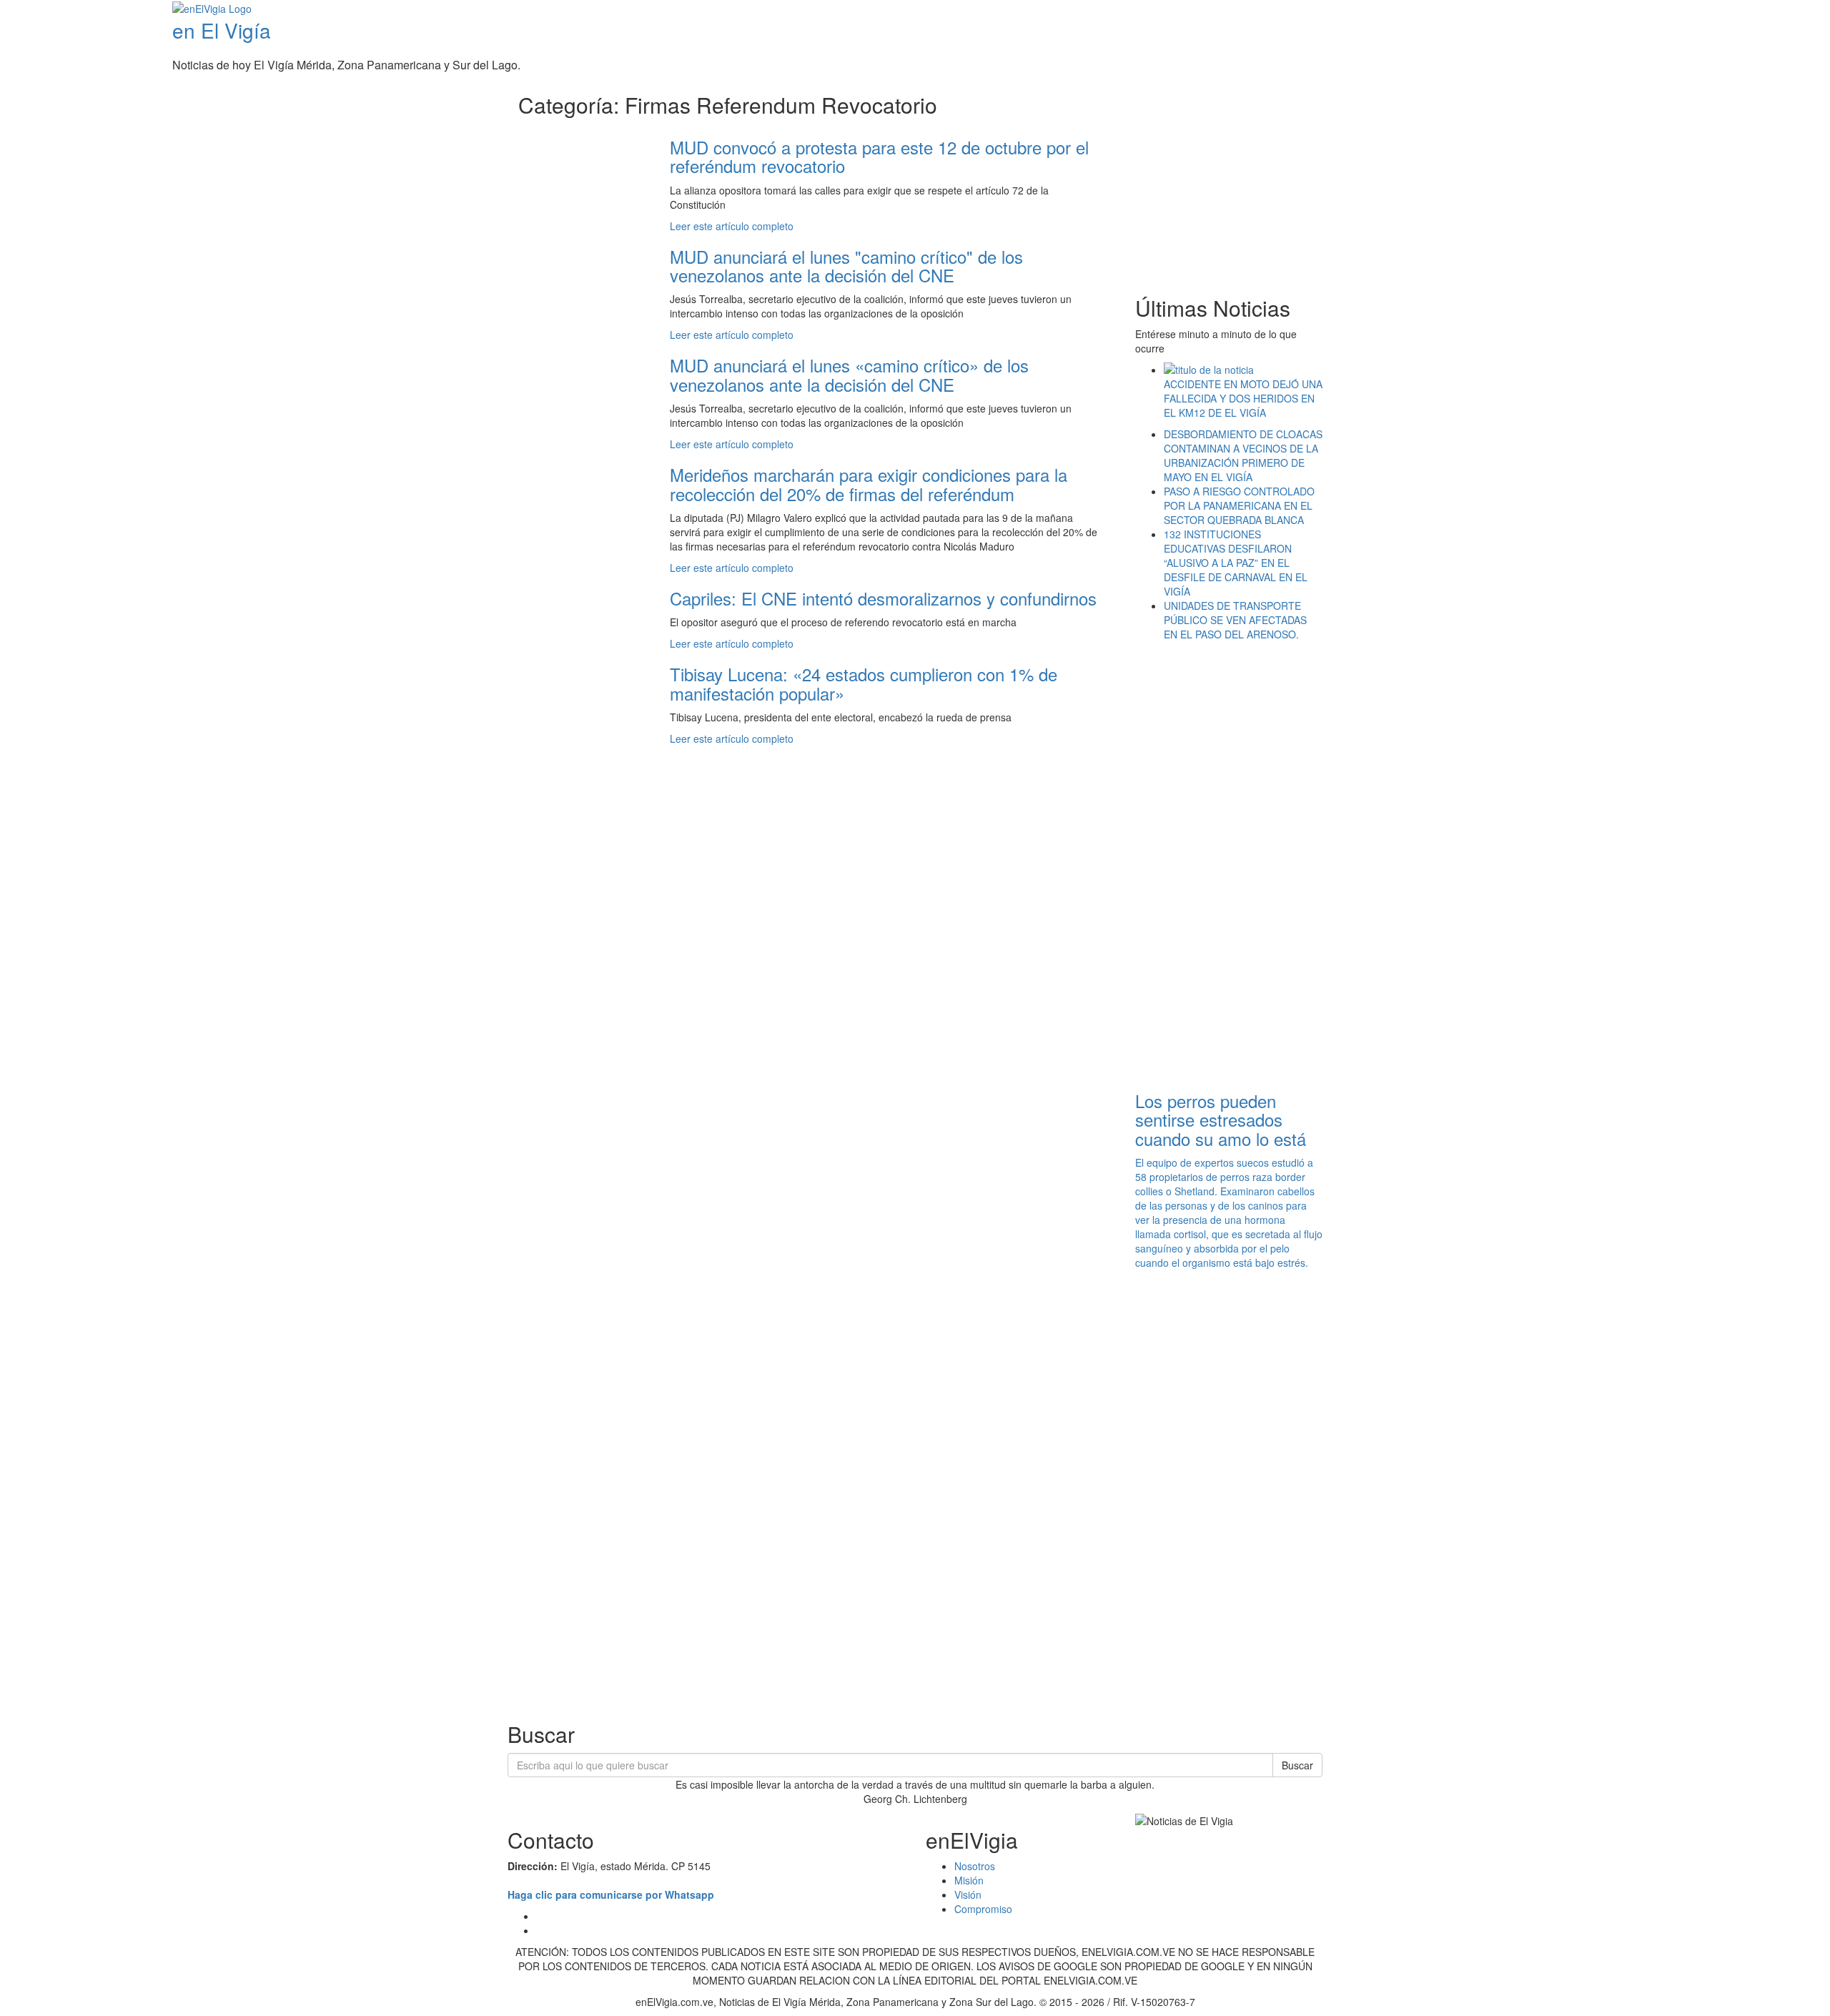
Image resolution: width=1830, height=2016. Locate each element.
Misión (969, 1880)
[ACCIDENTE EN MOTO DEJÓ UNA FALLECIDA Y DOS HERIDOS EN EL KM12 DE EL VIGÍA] (1243, 370)
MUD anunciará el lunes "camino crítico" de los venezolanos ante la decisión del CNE (846, 266)
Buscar (1297, 1765)
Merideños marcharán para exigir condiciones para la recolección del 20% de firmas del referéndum (869, 484)
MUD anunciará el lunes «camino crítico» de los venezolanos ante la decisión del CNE (849, 374)
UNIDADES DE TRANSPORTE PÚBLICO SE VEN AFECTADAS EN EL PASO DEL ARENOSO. (1235, 620)
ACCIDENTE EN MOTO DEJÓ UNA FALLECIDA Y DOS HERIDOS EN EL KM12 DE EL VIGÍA (1243, 398)
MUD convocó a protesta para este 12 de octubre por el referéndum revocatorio (879, 156)
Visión (968, 1894)
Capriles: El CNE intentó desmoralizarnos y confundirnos (883, 598)
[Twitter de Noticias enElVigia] (1792, 10)
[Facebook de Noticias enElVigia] (1782, 10)
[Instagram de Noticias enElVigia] (1803, 10)
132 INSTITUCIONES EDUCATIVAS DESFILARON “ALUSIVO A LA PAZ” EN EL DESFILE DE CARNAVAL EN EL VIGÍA (1236, 563)
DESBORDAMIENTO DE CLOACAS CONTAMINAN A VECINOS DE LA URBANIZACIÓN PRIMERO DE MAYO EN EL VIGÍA (1243, 455)
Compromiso (983, 1909)
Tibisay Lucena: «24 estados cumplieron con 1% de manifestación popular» (864, 683)
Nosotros (975, 1866)
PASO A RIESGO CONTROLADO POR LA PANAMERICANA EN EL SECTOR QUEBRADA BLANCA (1239, 505)
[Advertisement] (1255, 179)
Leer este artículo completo (732, 226)
